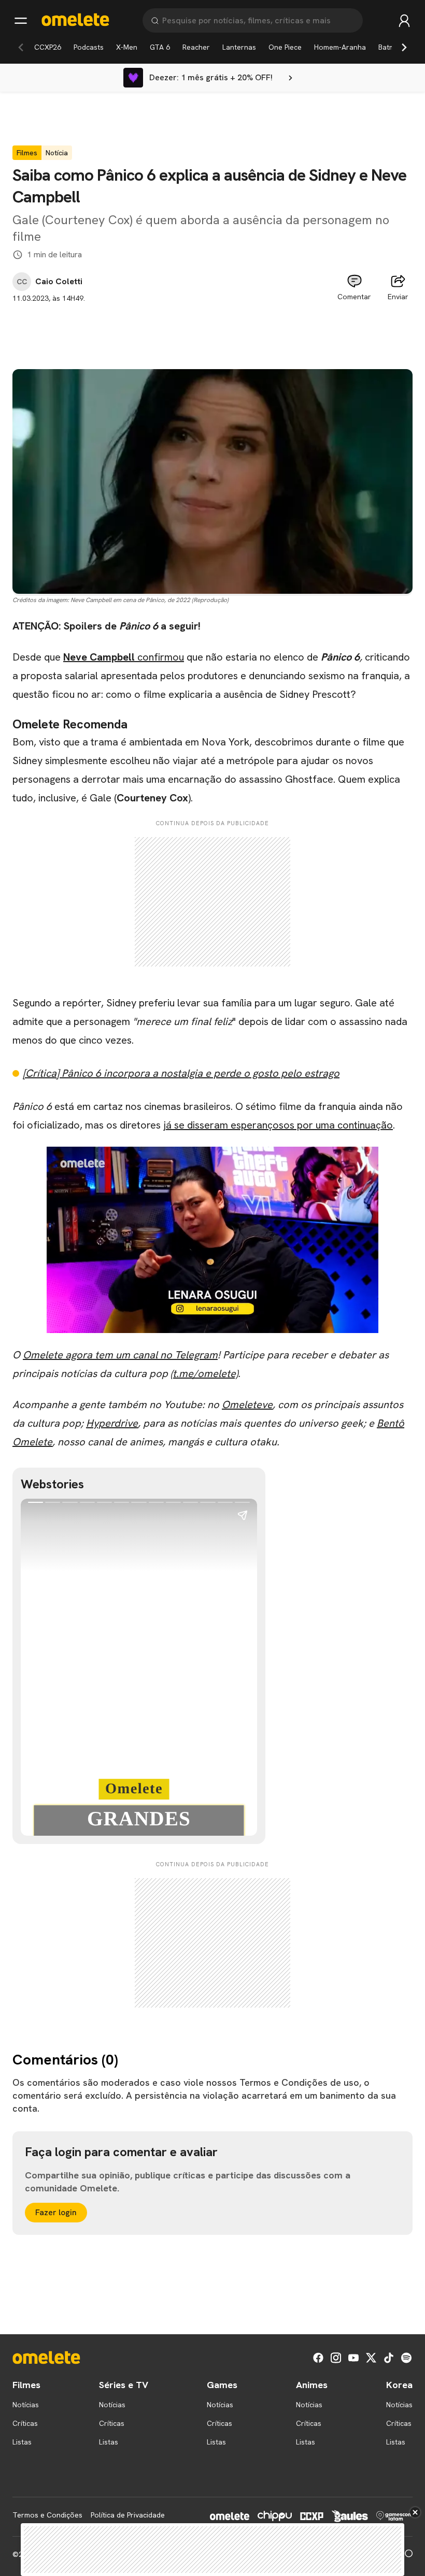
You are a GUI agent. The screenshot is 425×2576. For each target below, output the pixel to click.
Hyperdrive (112, 1423)
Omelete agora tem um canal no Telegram (120, 1355)
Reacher (196, 47)
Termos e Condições (47, 2515)
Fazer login (56, 2212)
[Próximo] (404, 47)
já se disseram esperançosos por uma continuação (278, 1125)
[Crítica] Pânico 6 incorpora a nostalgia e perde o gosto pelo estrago (181, 1073)
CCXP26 (48, 47)
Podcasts (89, 47)
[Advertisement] (212, 327)
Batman (391, 47)
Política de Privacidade (128, 2515)
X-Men (127, 47)
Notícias (26, 2405)
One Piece (285, 47)
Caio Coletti (59, 282)
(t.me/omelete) (204, 1373)
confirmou (124, 657)
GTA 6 (160, 47)
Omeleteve (247, 1404)
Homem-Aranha (340, 47)
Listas (22, 2442)
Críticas (25, 2423)
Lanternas (239, 47)
